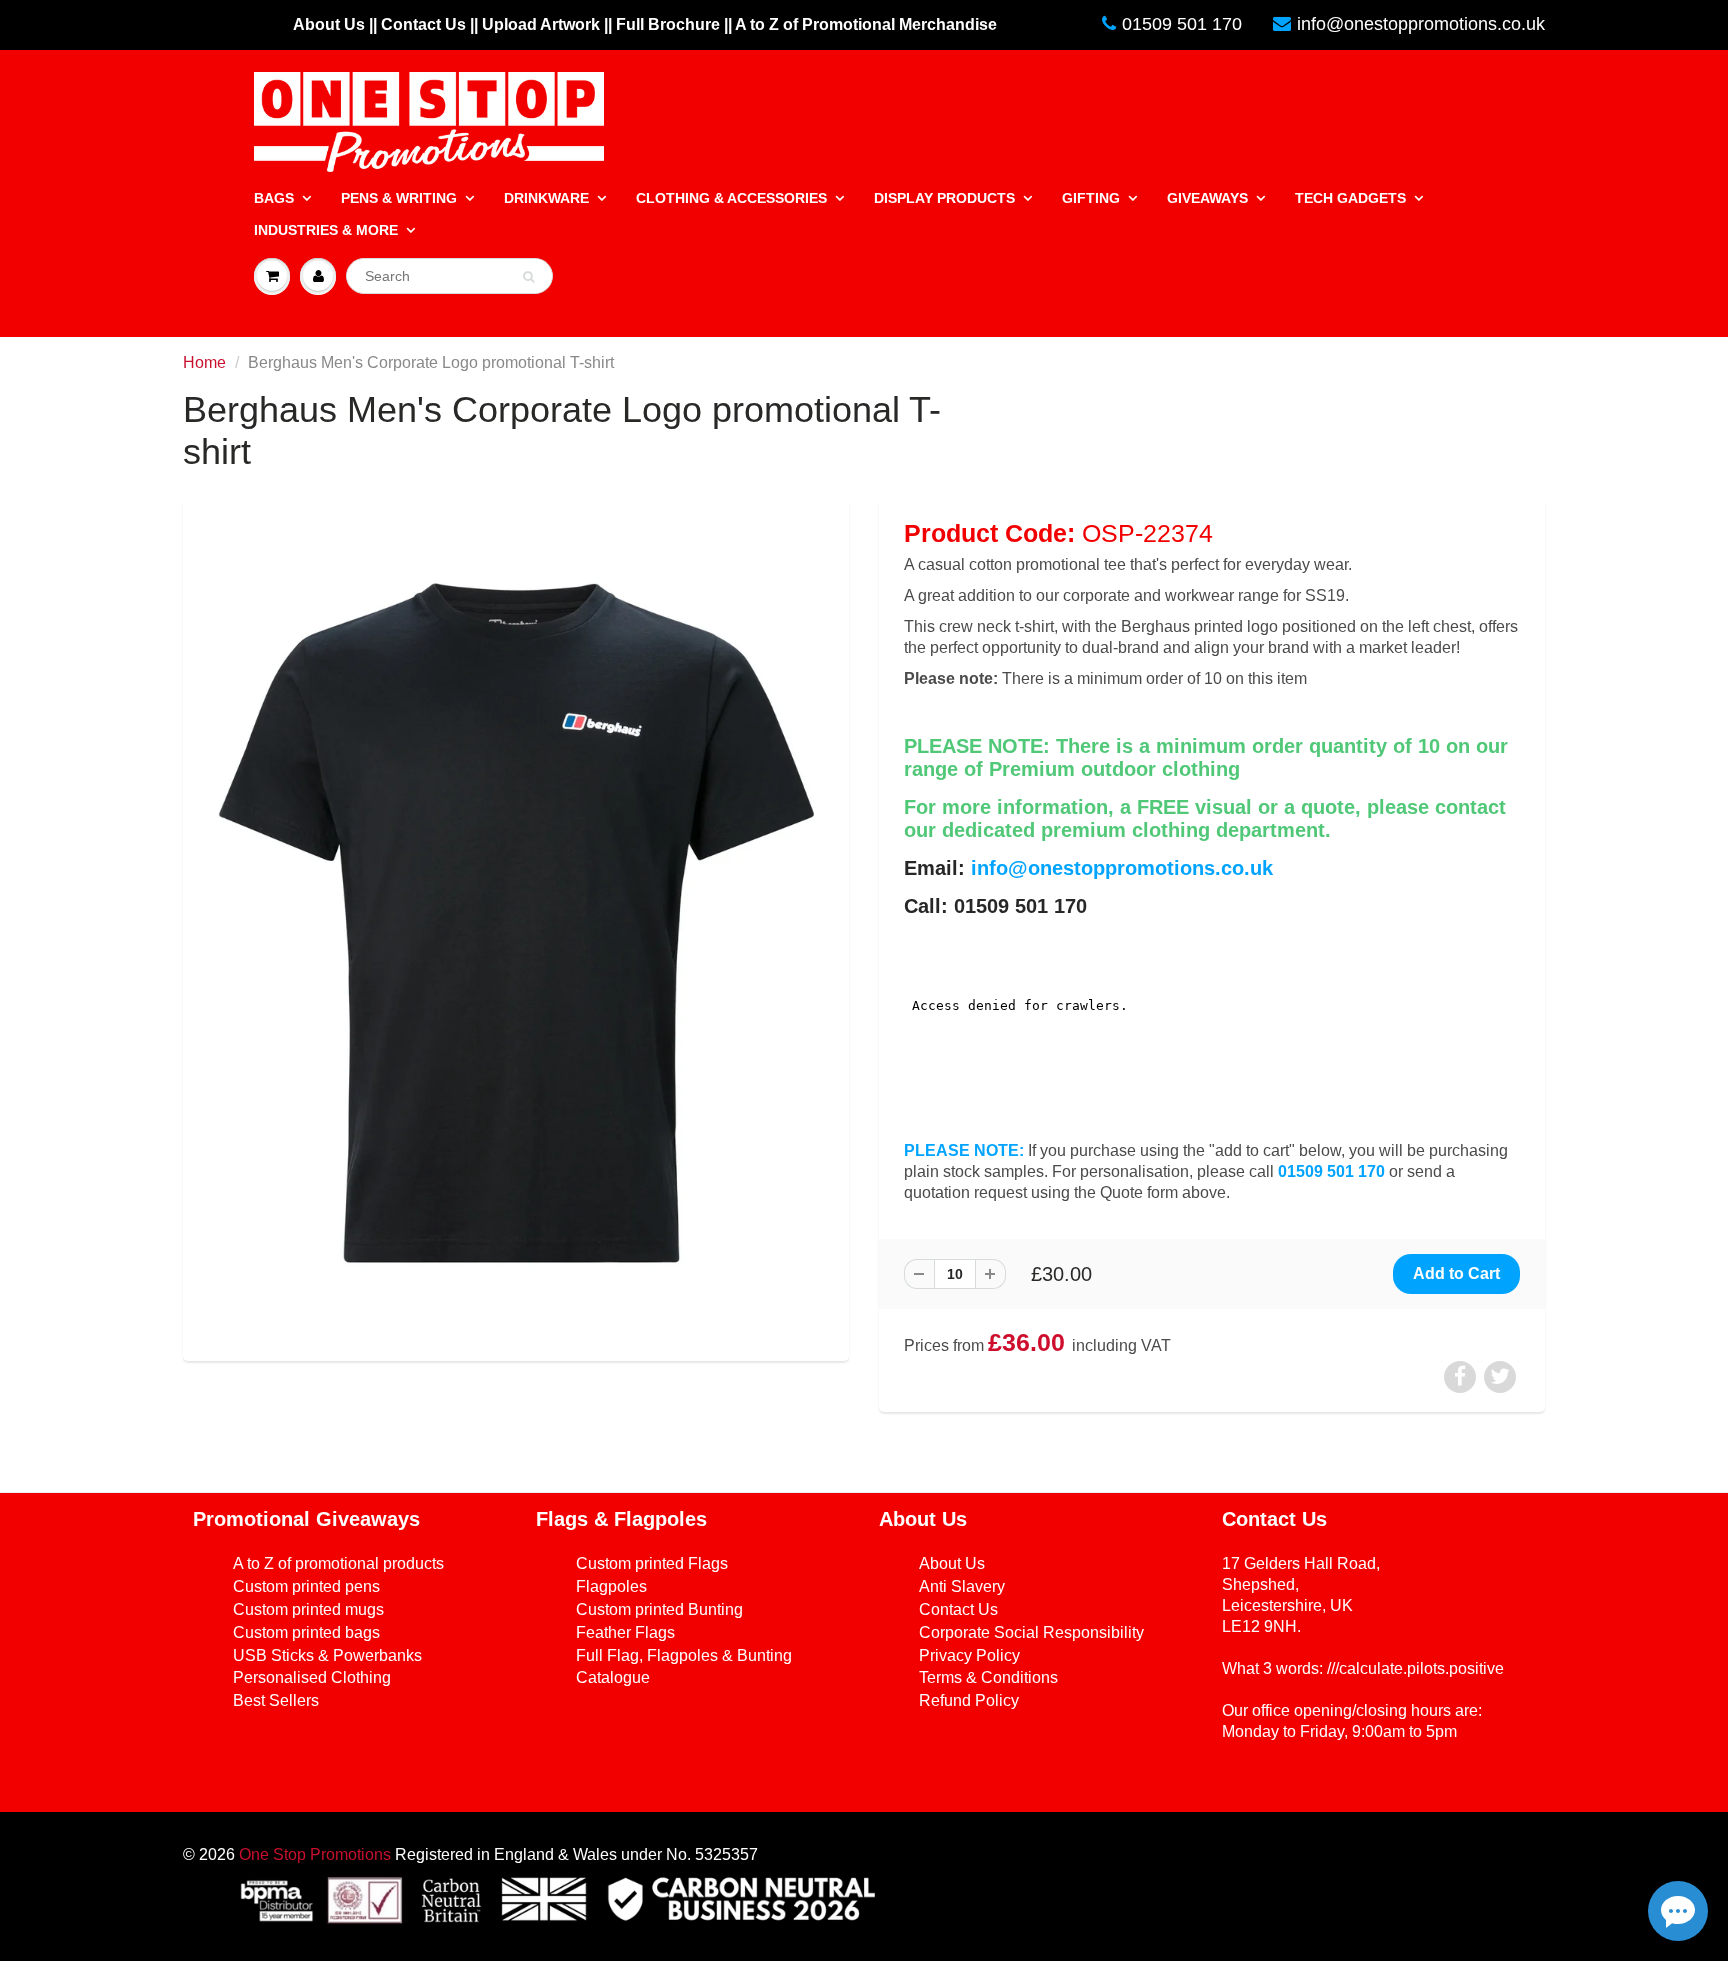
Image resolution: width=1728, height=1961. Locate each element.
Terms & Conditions (988, 1677)
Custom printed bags (306, 1632)
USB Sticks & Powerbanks (327, 1655)
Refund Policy (969, 1700)
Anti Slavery (962, 1586)
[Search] (528, 277)
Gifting (1091, 198)
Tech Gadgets (1350, 198)
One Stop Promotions (315, 1854)
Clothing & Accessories (731, 198)
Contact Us (958, 1609)
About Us (952, 1563)
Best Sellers (276, 1700)
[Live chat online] (1678, 1911)
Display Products (944, 198)
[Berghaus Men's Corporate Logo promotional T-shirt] (516, 926)
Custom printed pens (306, 1586)
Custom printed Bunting (659, 1609)
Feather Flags (625, 1632)
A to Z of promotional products (338, 1563)
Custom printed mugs (308, 1609)
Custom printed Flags (652, 1563)
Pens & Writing (399, 198)
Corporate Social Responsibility (1031, 1632)
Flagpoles (611, 1586)
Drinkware (546, 198)
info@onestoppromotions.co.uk (1421, 24)
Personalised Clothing (312, 1677)
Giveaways (1207, 198)
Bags (274, 198)
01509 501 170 (1182, 24)
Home (204, 362)
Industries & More (326, 230)
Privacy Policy (969, 1655)
